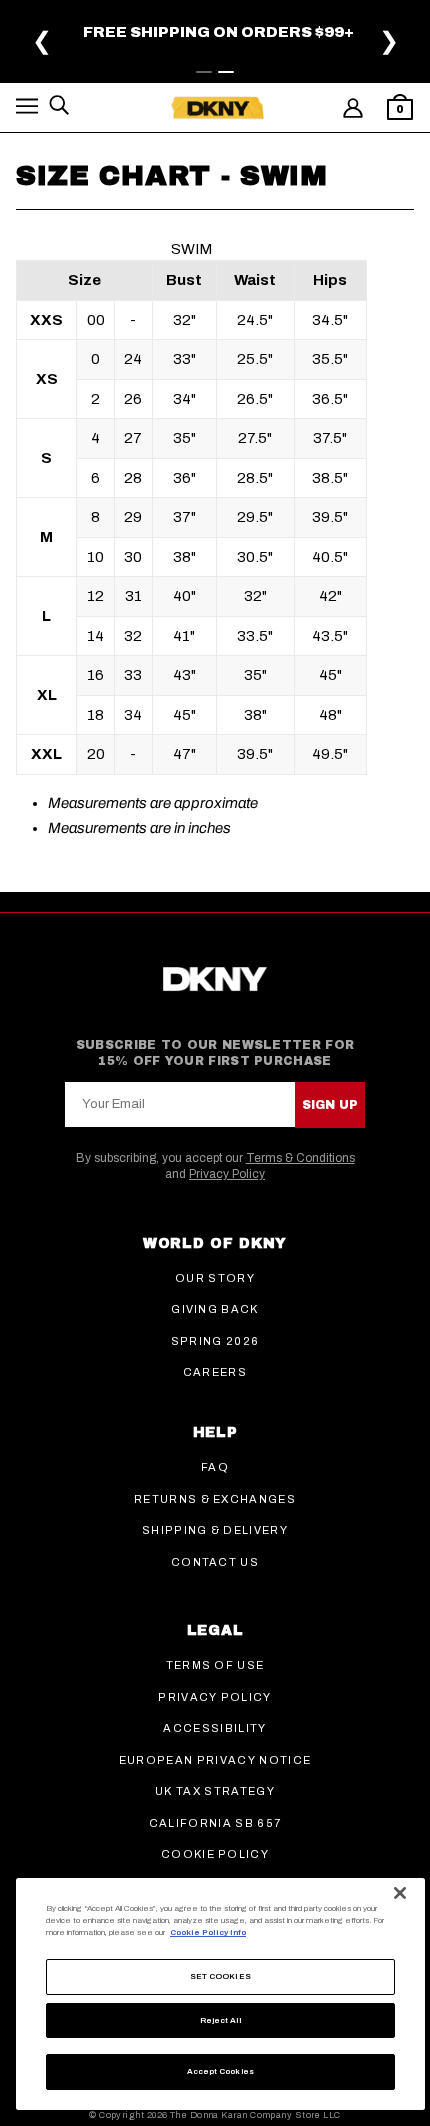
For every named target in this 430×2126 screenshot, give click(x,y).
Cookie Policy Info (208, 1932)
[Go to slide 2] (226, 72)
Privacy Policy (227, 1174)
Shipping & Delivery (215, 1530)
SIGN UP (330, 1105)
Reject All (220, 2020)
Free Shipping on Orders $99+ (218, 32)
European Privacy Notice (215, 1760)
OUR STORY (215, 1278)
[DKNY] (217, 108)
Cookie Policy (215, 1854)
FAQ (215, 1467)
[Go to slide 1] (204, 72)
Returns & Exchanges (215, 1499)
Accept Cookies (220, 2071)
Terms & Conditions (300, 1158)
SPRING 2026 (215, 1341)
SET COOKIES (220, 1976)
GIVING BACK (215, 1309)
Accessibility (214, 1728)
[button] (27, 109)
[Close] (400, 1893)
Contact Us (215, 1562)
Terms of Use (215, 1665)
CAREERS (215, 1372)
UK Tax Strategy (215, 1791)
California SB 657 (215, 1823)
